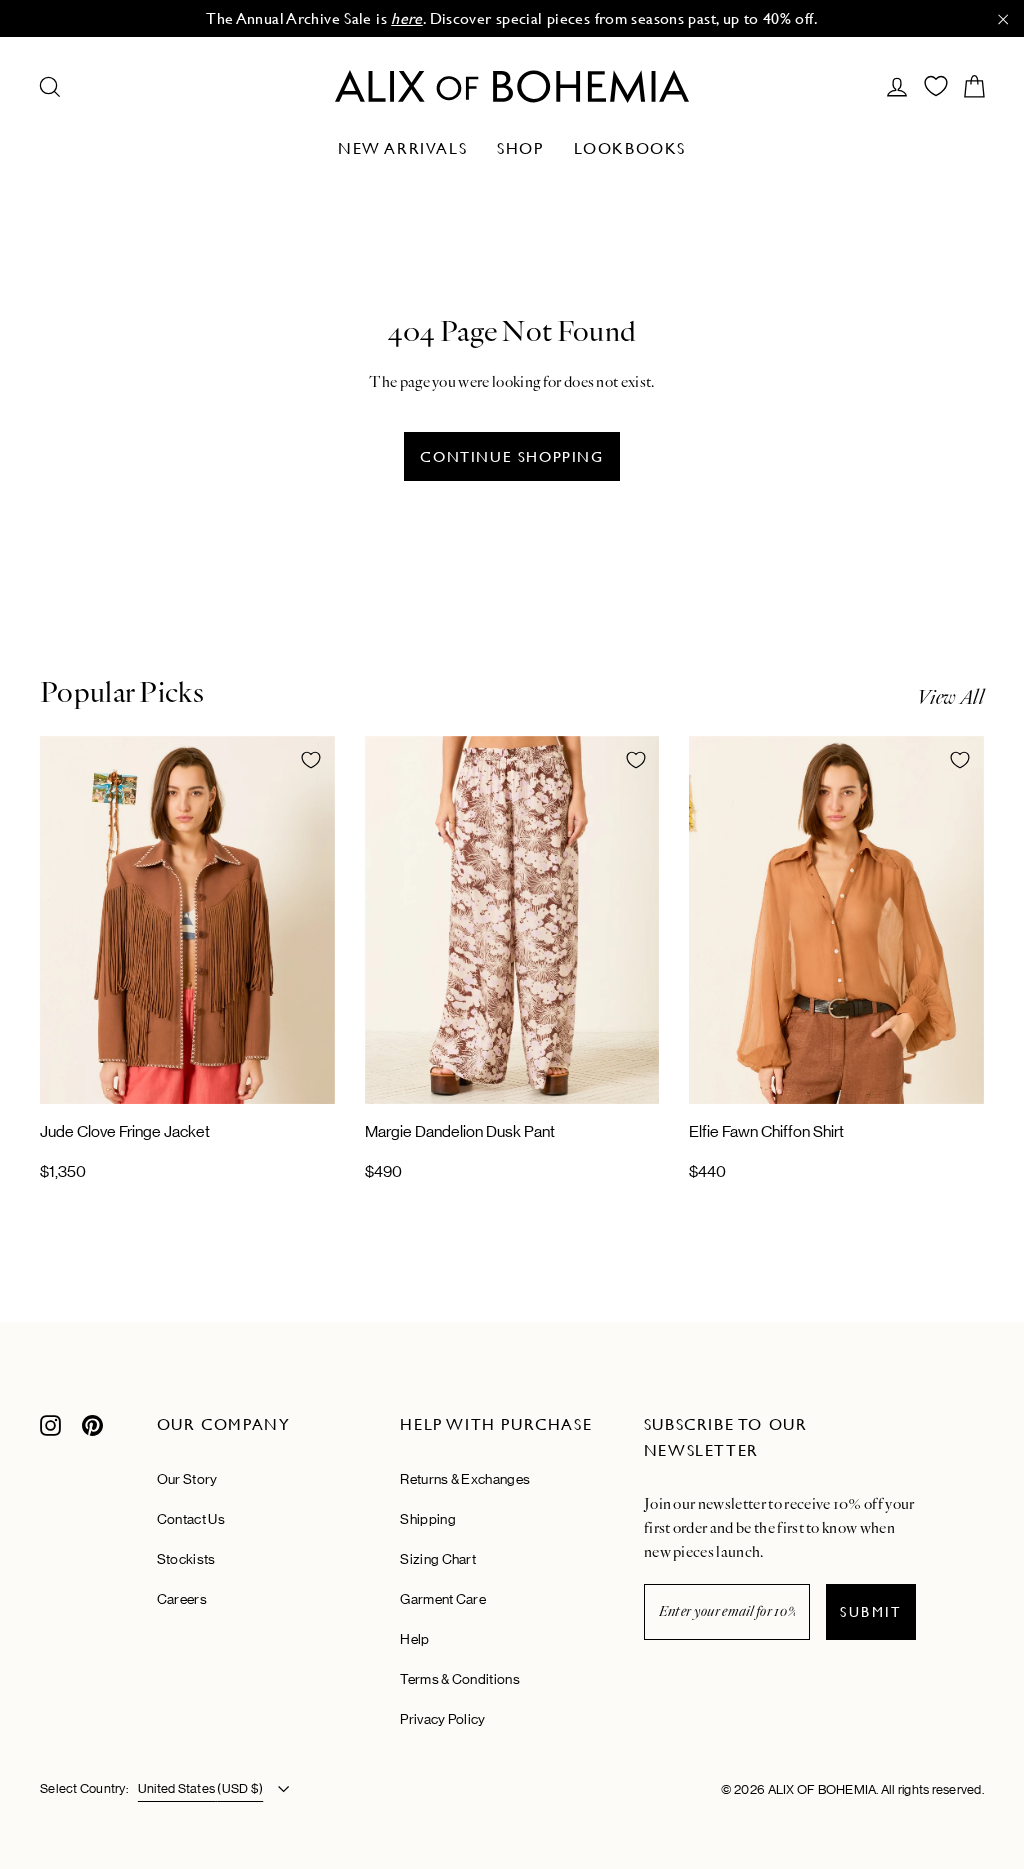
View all (950, 697)
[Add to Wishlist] (311, 760)
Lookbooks (630, 148)
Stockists (186, 1559)
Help (414, 1639)
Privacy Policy (442, 1719)
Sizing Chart (438, 1559)
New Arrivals (402, 148)
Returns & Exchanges (465, 1479)
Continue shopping (511, 456)
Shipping (427, 1519)
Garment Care (443, 1599)
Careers (182, 1599)
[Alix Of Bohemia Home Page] (512, 86)
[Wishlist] (936, 86)
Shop (520, 148)
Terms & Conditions (459, 1679)
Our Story (187, 1479)
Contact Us (191, 1519)
